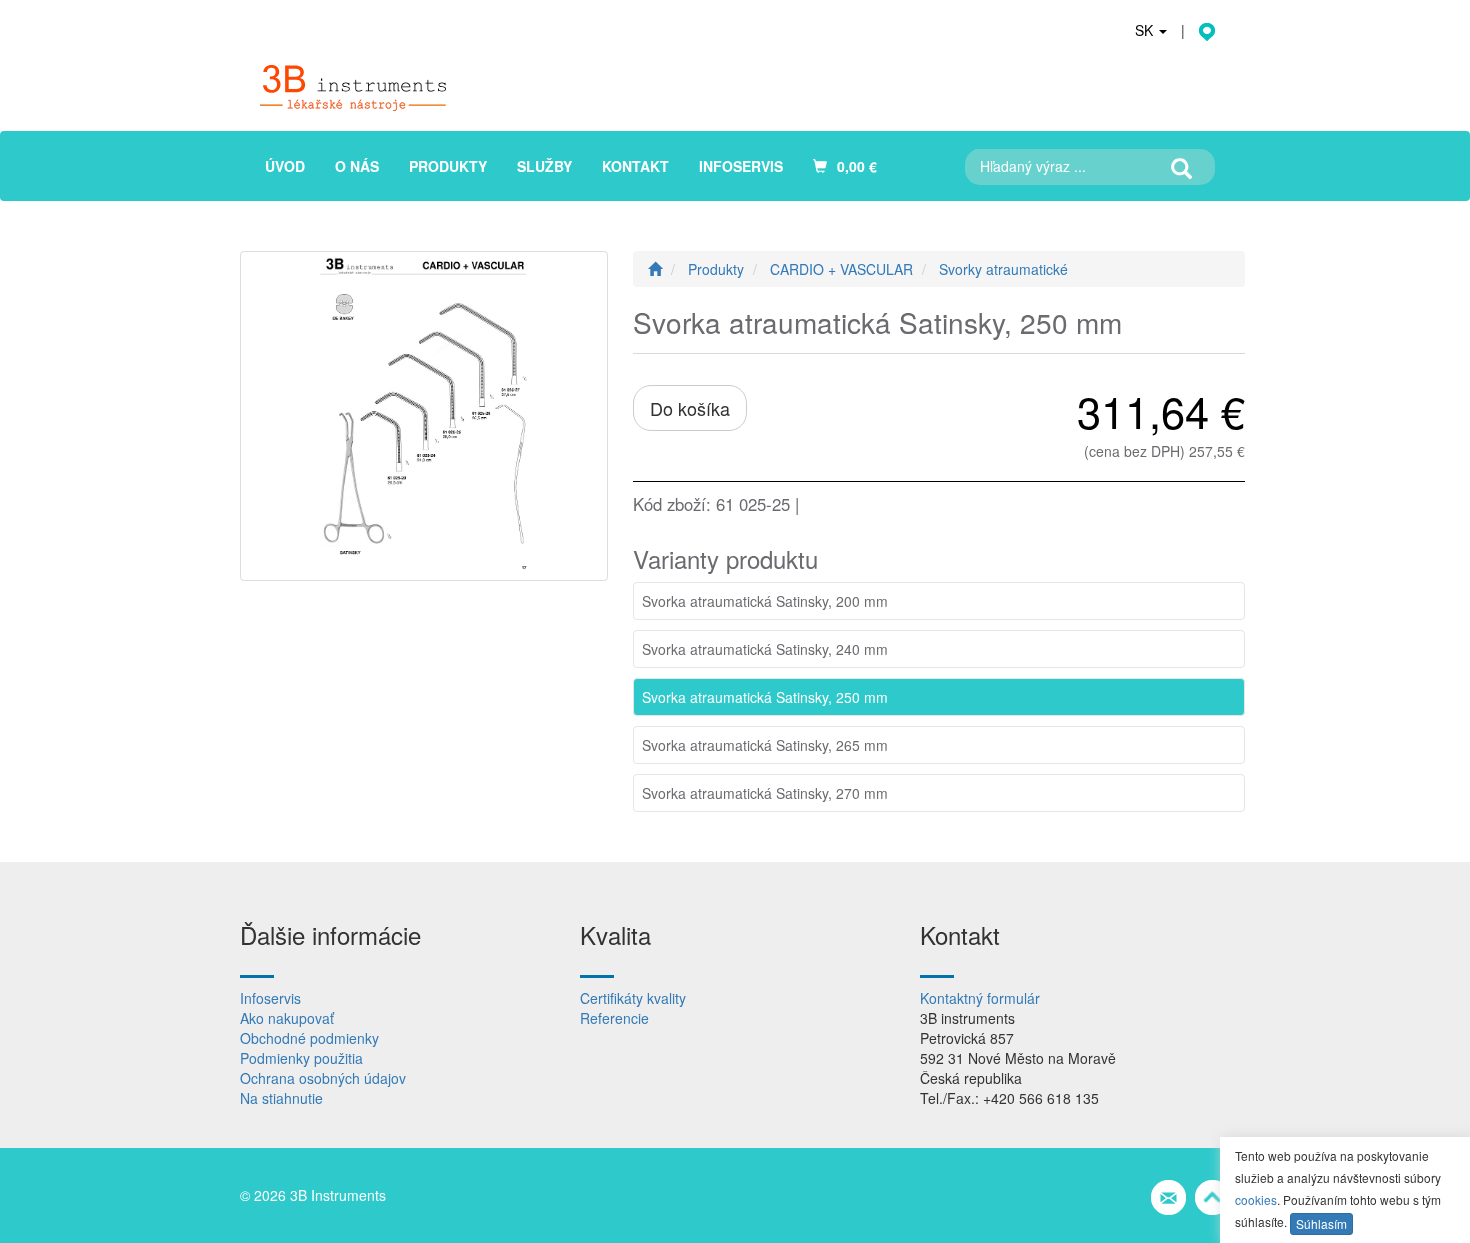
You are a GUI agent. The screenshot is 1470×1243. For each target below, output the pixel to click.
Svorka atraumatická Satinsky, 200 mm (765, 601)
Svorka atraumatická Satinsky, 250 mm (765, 697)
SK (1146, 30)
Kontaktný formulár (980, 998)
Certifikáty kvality (633, 998)
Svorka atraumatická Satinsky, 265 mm (765, 745)
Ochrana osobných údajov (323, 1078)
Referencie (614, 1018)
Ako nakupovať (287, 1018)
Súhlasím (1321, 1223)
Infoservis (270, 998)
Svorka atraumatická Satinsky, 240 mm (765, 649)
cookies (1256, 1199)
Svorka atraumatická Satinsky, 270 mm (765, 793)
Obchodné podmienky (309, 1038)
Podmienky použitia (301, 1058)
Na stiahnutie (281, 1098)
